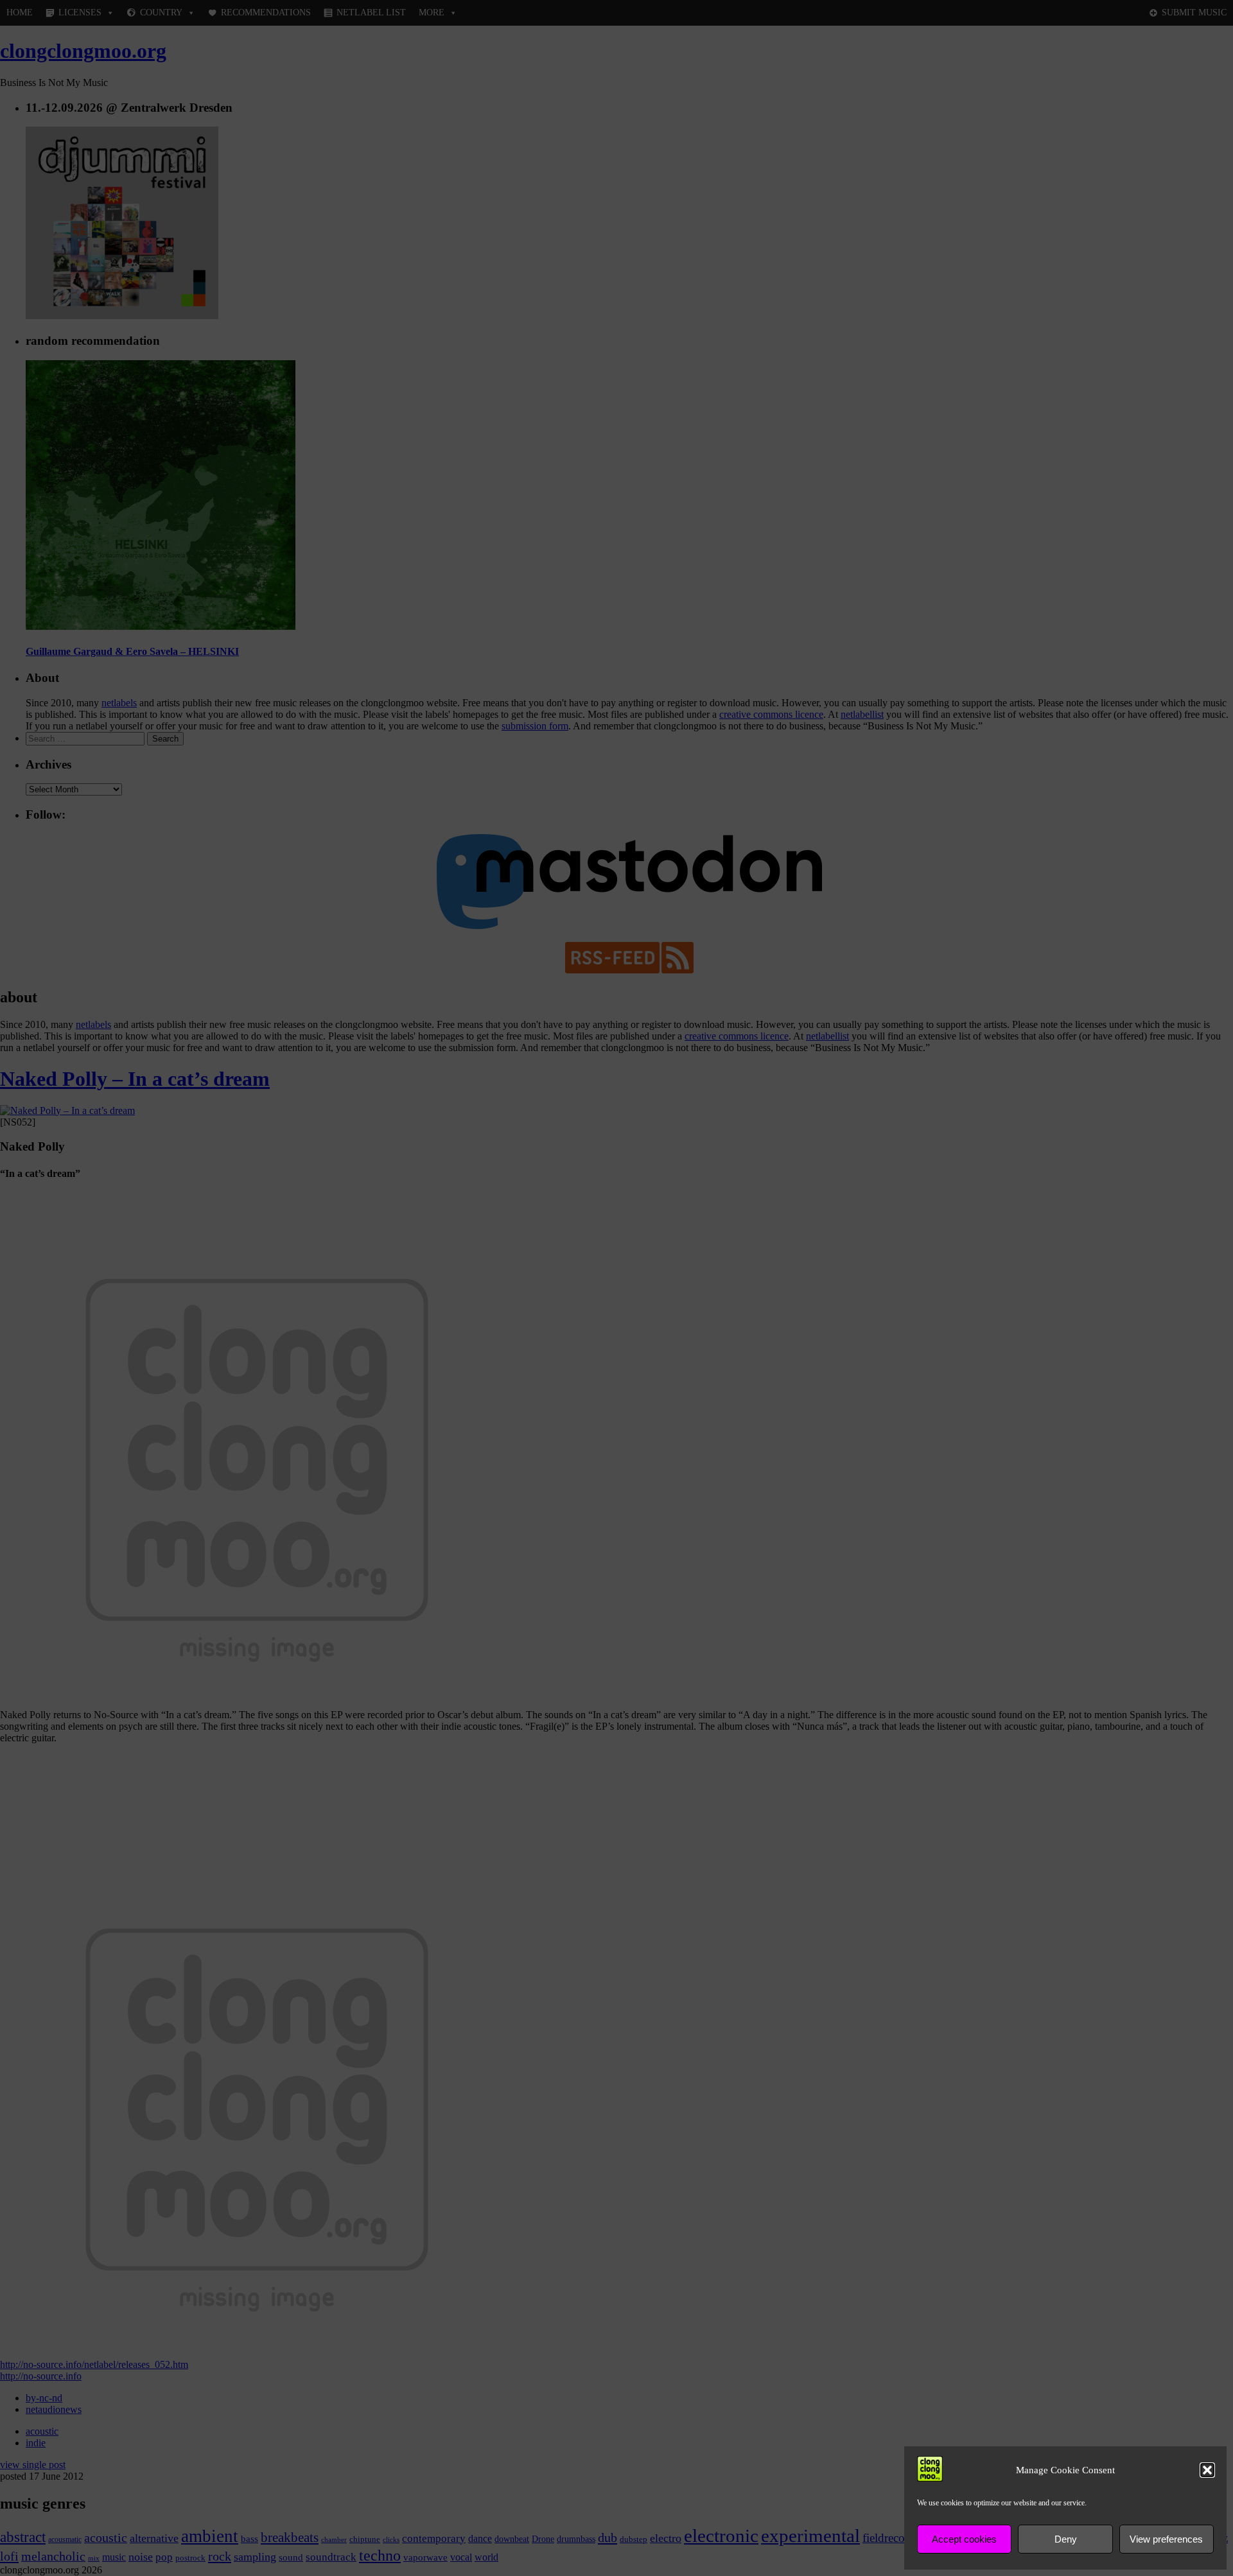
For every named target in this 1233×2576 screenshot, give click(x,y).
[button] (1207, 2470)
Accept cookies (964, 2539)
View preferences (1166, 2539)
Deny (1066, 2539)
